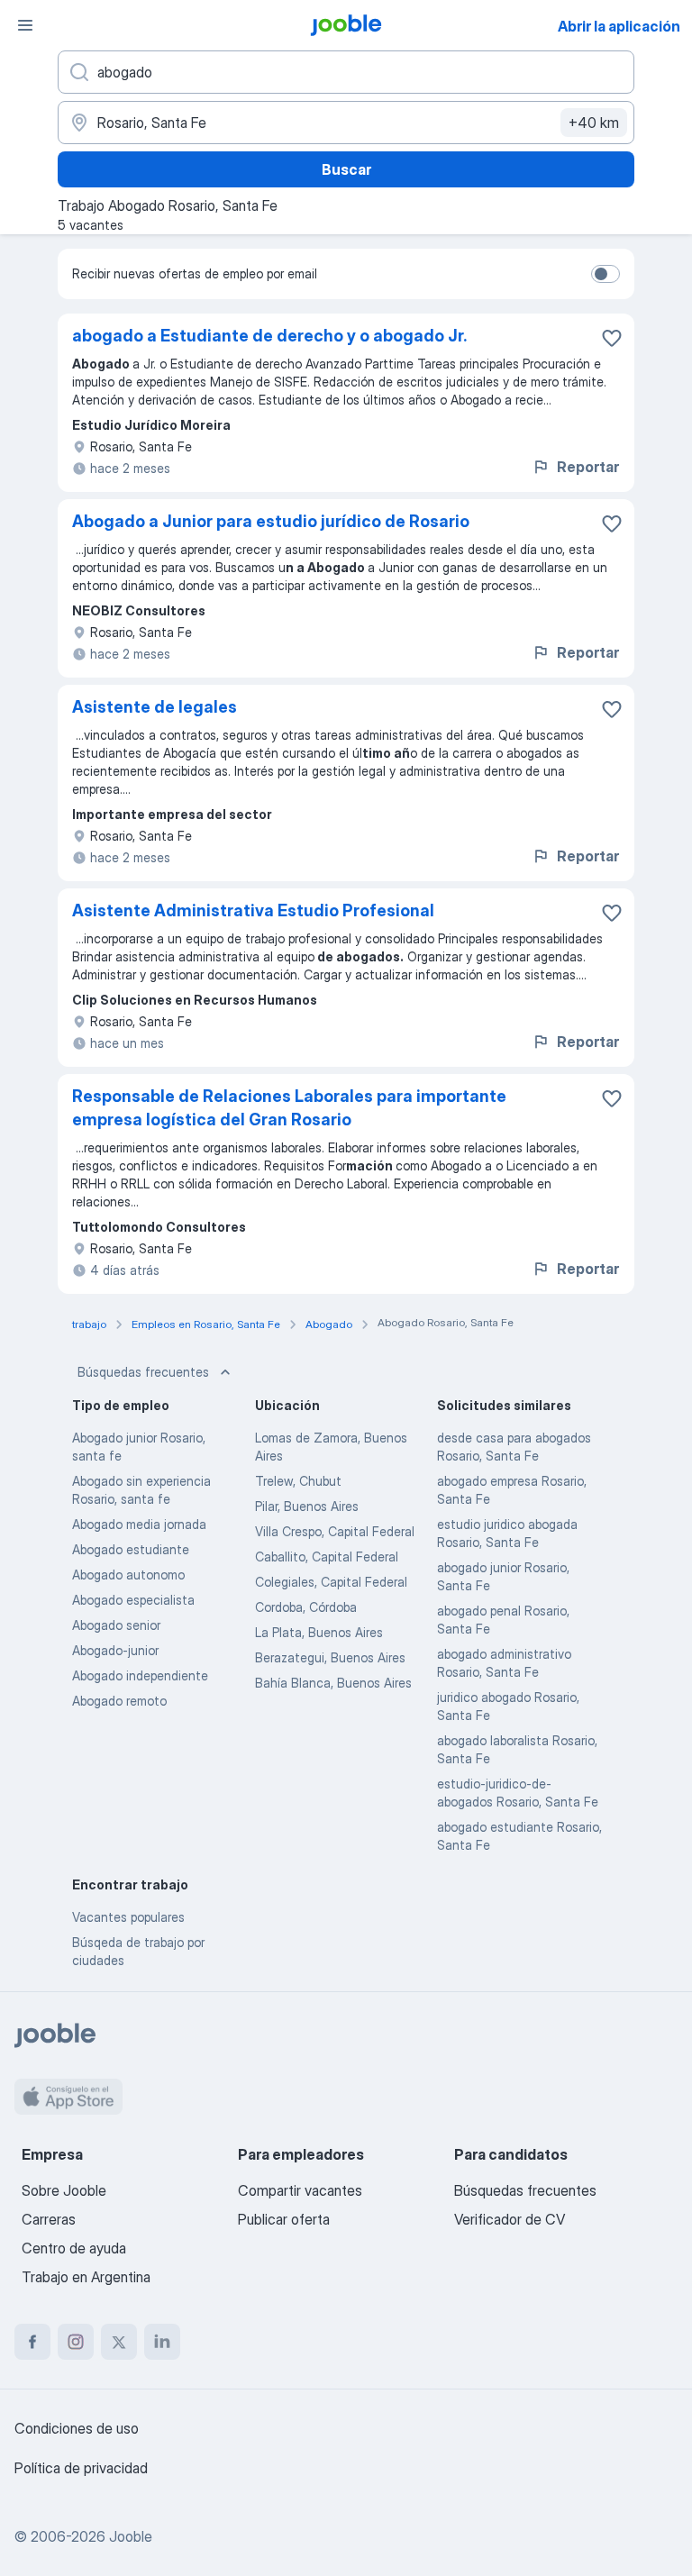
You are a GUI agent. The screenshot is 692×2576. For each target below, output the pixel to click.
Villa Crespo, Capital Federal (335, 1531)
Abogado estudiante (131, 1549)
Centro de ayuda (74, 2248)
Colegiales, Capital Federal (331, 1582)
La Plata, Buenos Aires (319, 1632)
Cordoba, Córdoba (306, 1607)
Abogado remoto (119, 1701)
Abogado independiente (140, 1675)
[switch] (605, 274)
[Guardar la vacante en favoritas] (612, 338)
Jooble (131, 2536)
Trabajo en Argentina (86, 2277)
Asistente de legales (155, 707)
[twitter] (119, 2342)
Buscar (346, 169)
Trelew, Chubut (298, 1481)
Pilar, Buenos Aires (307, 1506)
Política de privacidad (81, 2468)
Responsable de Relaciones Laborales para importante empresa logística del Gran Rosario (289, 1108)
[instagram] (76, 2342)
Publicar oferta (284, 2219)
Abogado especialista (133, 1600)
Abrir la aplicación (619, 26)
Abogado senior (116, 1625)
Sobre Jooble (64, 2190)
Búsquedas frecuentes (143, 1372)
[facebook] (32, 2342)
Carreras (49, 2219)
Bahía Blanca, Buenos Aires (333, 1683)
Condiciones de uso (77, 2428)
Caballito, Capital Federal (327, 1557)
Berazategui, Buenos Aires (330, 1657)
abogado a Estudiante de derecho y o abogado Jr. (269, 336)
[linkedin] (162, 2342)
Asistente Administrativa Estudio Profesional (253, 910)
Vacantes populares (128, 1917)
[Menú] (25, 25)
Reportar (588, 467)
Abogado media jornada (139, 1524)
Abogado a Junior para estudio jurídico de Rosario (271, 521)
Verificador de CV (510, 2219)
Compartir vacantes (300, 2190)
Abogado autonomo (128, 1575)
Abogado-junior (115, 1650)
